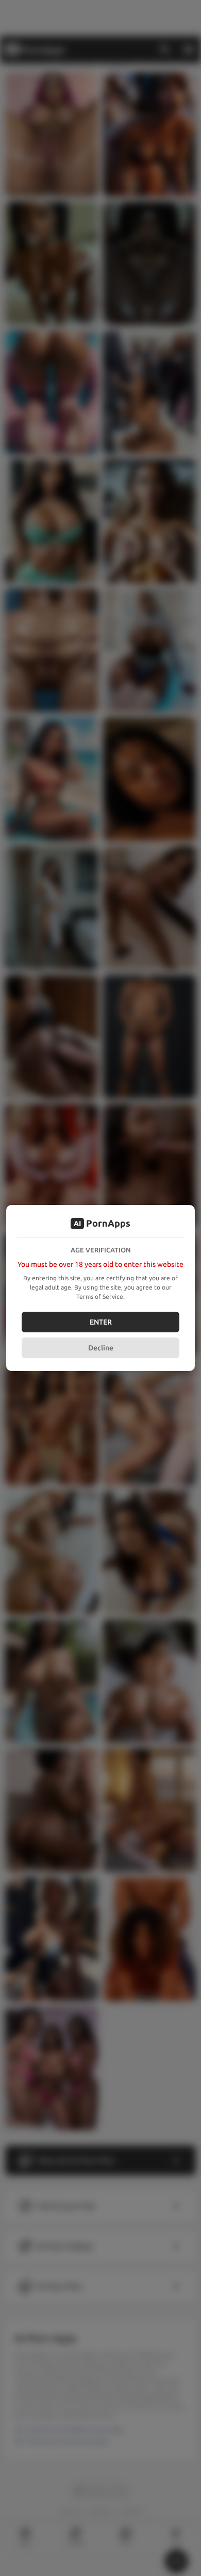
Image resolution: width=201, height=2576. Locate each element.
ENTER (101, 1322)
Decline (101, 1348)
